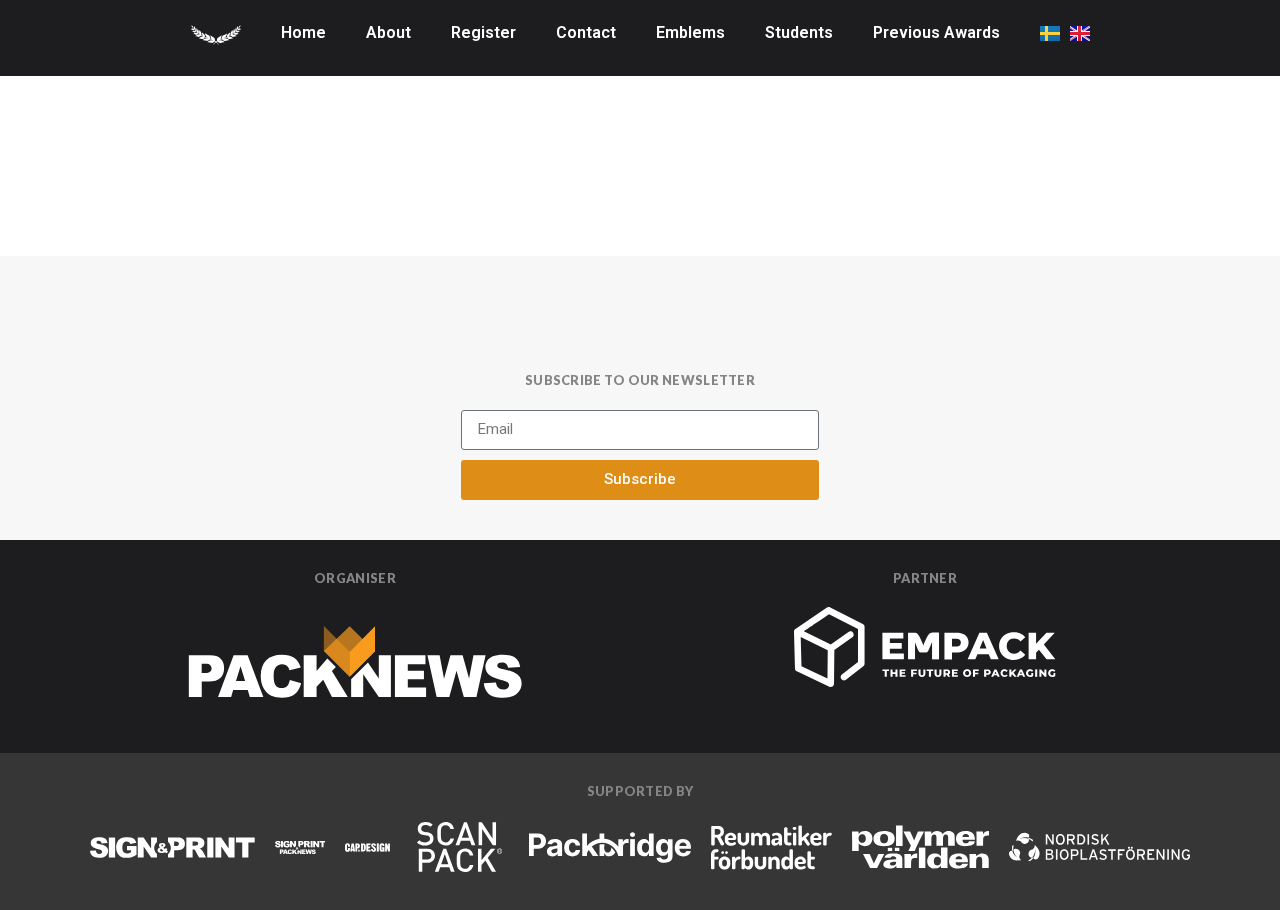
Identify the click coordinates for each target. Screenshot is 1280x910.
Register (483, 32)
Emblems (690, 32)
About (388, 32)
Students (799, 32)
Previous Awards (936, 32)
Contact (586, 32)
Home (303, 32)
